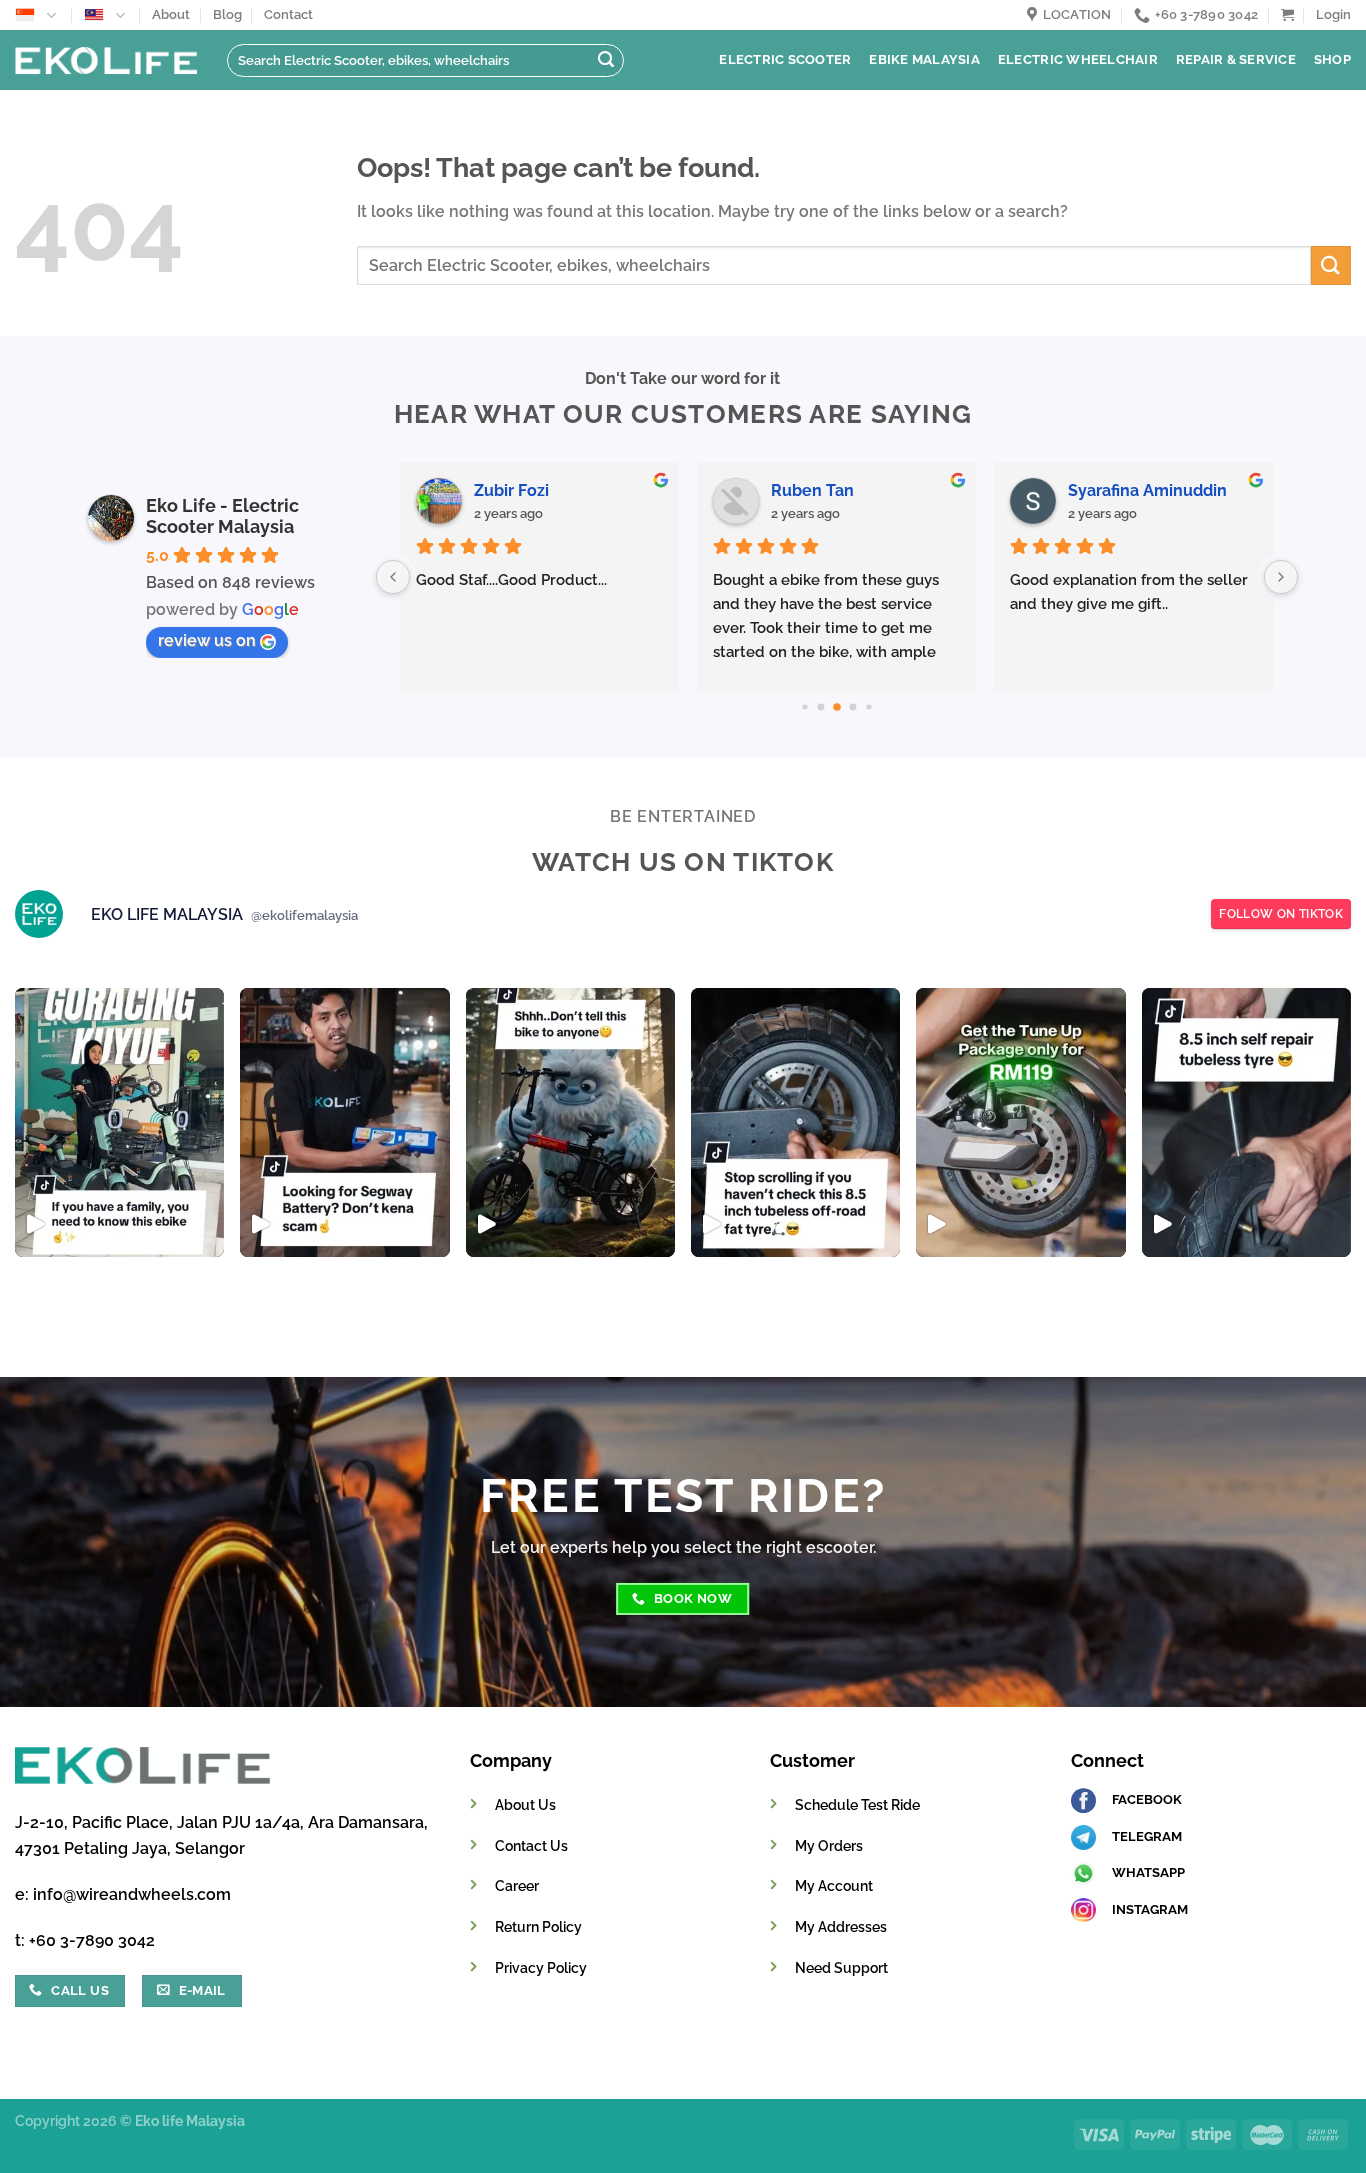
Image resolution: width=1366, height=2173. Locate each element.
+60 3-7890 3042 (92, 1940)
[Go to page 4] (820, 707)
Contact (288, 14)
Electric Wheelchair (1078, 59)
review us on (207, 640)
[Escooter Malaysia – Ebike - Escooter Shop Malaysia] (106, 60)
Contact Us (531, 1845)
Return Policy (538, 1926)
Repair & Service (1236, 59)
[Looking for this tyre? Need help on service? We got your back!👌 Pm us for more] (795, 1122)
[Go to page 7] (868, 706)
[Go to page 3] (804, 706)
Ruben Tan (812, 490)
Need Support (841, 1967)
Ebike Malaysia (924, 59)
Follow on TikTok (1281, 914)
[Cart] (1287, 14)
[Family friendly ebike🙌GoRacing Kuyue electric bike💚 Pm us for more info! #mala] (119, 1122)
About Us (525, 1804)
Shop (1332, 59)
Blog (227, 14)
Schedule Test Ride (857, 1804)
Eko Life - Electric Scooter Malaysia (222, 516)
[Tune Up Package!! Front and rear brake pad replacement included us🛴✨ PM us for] (1020, 1122)
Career (517, 1885)
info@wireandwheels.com (132, 1894)
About (171, 14)
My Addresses (841, 1926)
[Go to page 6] (852, 707)
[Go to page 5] (837, 707)
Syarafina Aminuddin (1147, 490)
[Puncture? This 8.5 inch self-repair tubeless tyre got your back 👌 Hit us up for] (1246, 1122)
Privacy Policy (541, 1967)
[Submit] (606, 61)
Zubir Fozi (511, 490)
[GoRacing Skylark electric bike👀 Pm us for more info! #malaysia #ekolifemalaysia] (570, 1122)
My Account (834, 1885)
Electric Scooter (785, 59)
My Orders (829, 1845)
